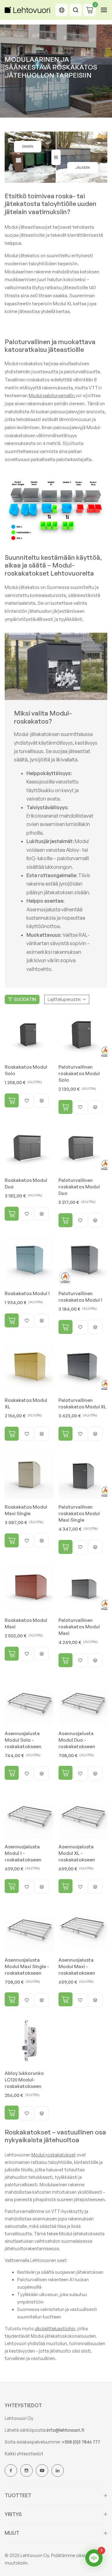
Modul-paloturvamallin (52, 395)
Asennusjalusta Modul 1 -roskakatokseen (23, 1853)
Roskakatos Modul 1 (27, 1293)
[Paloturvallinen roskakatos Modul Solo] (83, 1035)
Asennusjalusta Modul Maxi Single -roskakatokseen (27, 1966)
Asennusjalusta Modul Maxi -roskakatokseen (77, 1966)
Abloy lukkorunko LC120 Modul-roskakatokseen (24, 2080)
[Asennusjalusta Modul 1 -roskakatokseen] (29, 1815)
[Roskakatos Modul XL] (29, 1368)
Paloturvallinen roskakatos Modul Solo (79, 1073)
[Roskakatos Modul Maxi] (29, 1588)
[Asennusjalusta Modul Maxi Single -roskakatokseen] (29, 1928)
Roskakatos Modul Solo (26, 1070)
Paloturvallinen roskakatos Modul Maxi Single (79, 1513)
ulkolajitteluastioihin (55, 2329)
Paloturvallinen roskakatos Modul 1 (80, 1297)
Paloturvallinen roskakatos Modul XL (82, 1403)
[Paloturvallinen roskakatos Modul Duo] (83, 1148)
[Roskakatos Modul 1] (29, 1261)
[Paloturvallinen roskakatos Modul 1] (83, 1261)
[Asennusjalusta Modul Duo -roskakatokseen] (83, 1701)
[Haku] (76, 10)
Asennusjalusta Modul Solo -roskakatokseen (23, 1740)
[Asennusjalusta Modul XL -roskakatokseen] (83, 1815)
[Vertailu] (56, 157)
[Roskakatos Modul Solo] (29, 1035)
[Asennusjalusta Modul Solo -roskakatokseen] (29, 1701)
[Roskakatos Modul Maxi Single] (29, 1475)
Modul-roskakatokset (54, 2155)
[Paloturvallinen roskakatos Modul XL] (83, 1368)
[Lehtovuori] (28, 10)
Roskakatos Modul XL (26, 1403)
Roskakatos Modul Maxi (26, 1623)
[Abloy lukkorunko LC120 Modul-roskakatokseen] (29, 2041)
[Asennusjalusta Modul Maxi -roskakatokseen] (83, 1928)
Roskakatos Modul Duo (26, 1183)
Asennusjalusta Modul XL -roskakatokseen (77, 1853)
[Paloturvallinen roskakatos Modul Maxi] (83, 1588)
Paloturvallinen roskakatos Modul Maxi (79, 1627)
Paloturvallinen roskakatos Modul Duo (79, 1187)
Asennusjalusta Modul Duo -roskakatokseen (77, 1740)
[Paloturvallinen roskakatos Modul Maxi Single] (83, 1475)
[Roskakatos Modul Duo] (29, 1148)
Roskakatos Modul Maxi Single (26, 1510)
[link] (56, 666)
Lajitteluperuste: (64, 999)
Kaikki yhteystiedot (24, 2454)
